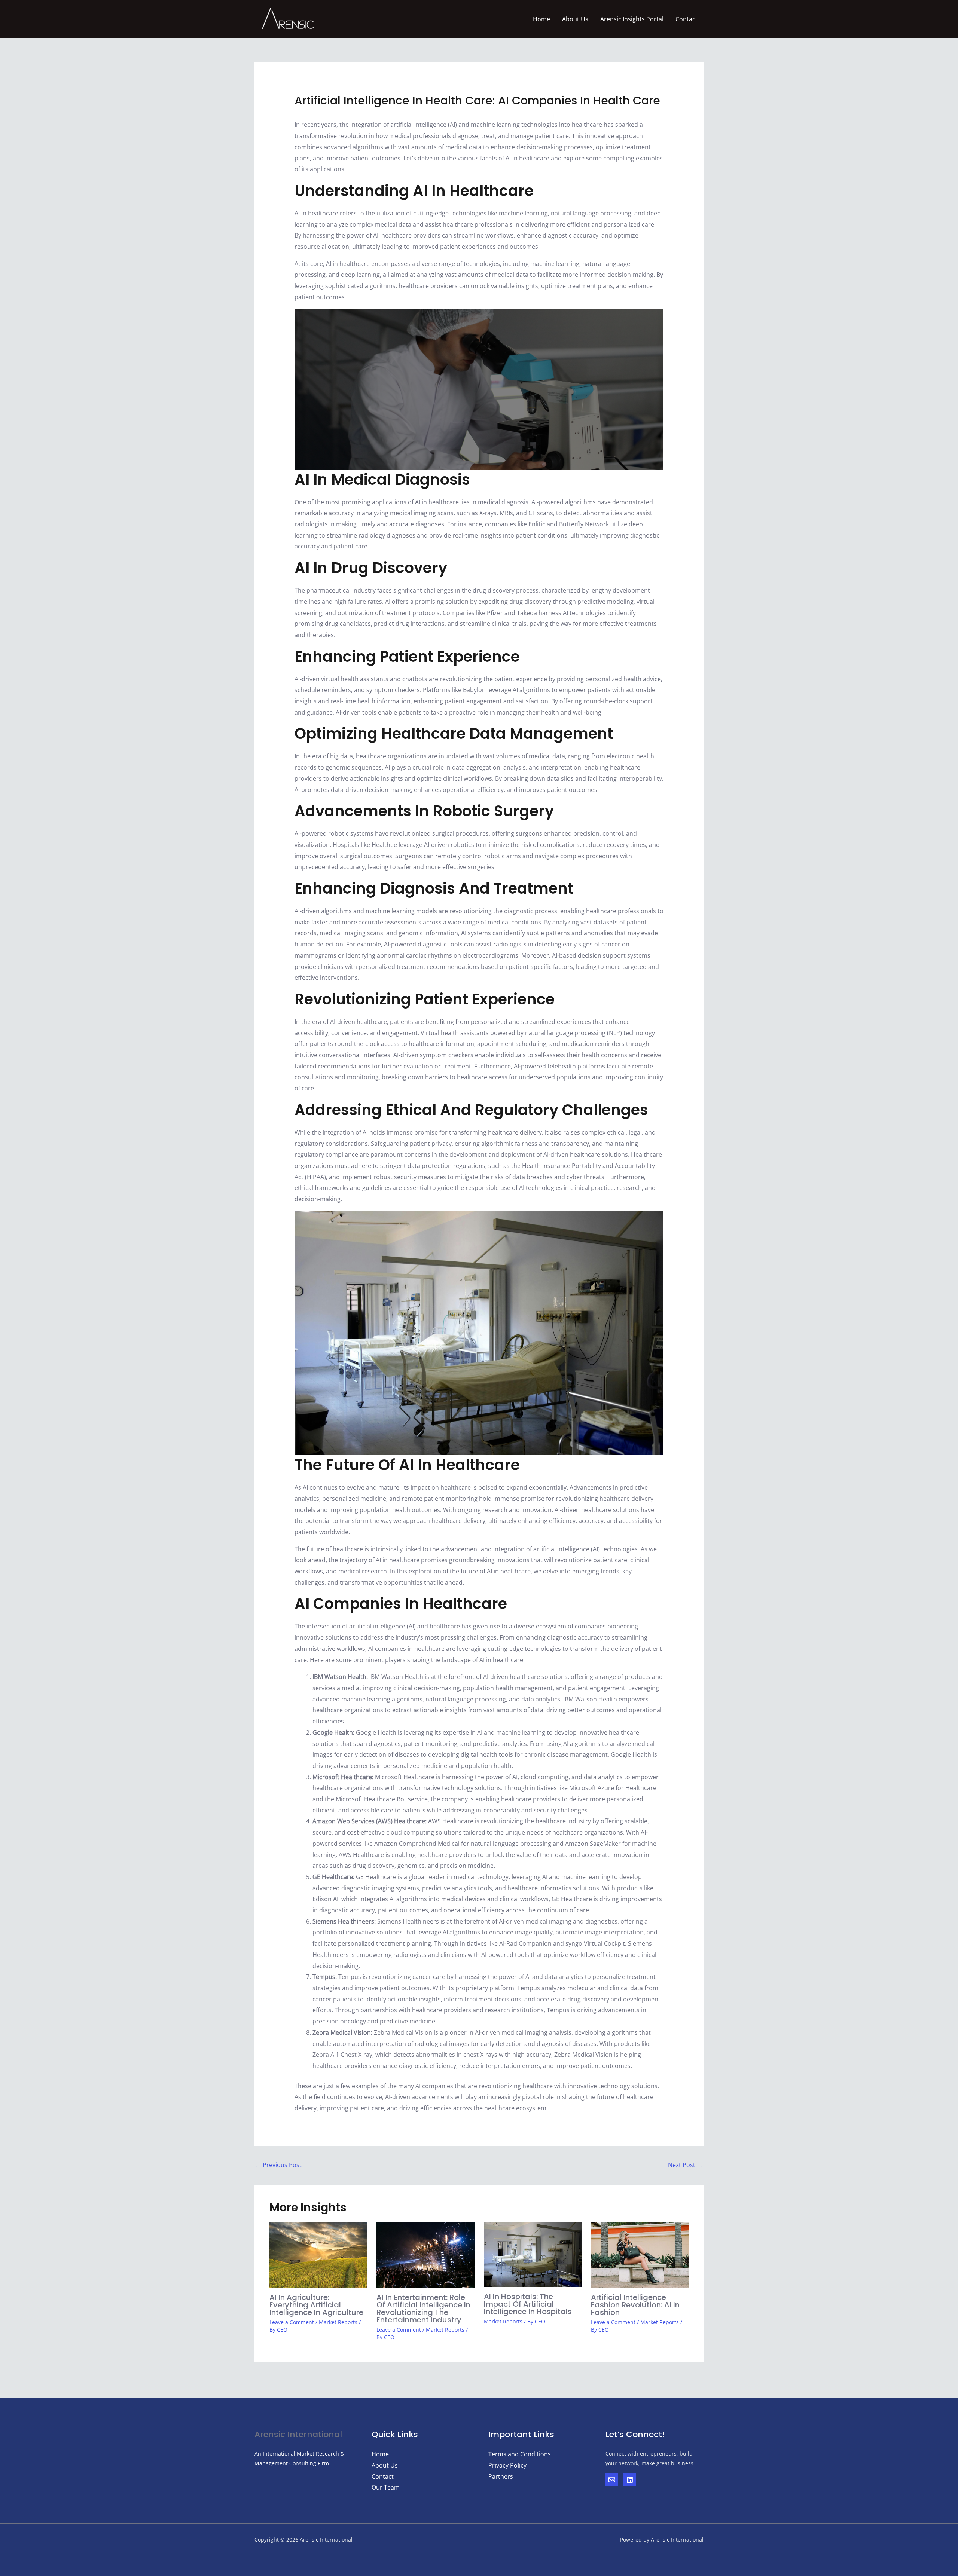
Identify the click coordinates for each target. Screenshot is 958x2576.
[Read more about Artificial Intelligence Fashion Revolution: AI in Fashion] (640, 2254)
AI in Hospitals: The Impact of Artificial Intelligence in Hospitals (528, 2304)
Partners (501, 2476)
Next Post (685, 2165)
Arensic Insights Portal (632, 19)
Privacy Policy (507, 2465)
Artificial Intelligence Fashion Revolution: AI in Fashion (635, 2305)
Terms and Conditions (520, 2454)
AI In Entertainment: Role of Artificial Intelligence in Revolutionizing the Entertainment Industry (423, 2309)
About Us (575, 19)
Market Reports (338, 2322)
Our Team (386, 2487)
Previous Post (278, 2165)
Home (541, 19)
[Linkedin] (630, 2480)
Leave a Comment (292, 2322)
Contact (687, 19)
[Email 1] (612, 2480)
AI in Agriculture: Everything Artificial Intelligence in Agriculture (316, 2305)
